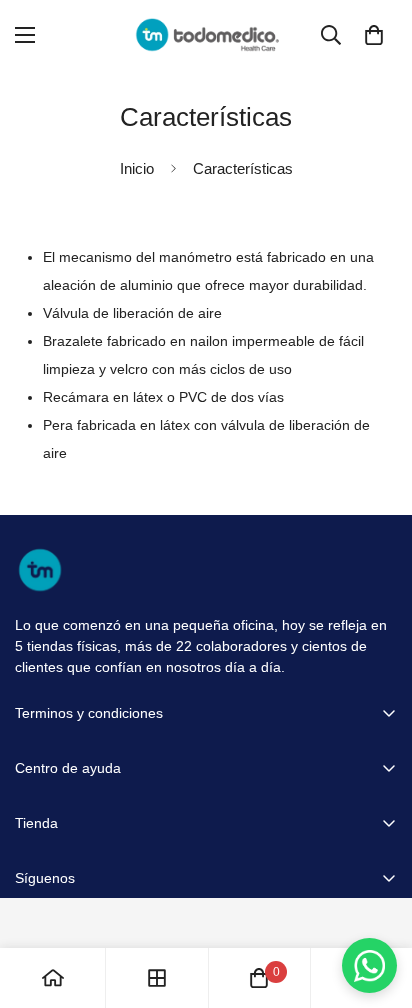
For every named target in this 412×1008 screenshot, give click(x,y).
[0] (374, 35)
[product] (53, 978)
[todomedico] (206, 35)
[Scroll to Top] (376, 902)
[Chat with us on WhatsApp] (369, 965)
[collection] (157, 978)
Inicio (137, 168)
